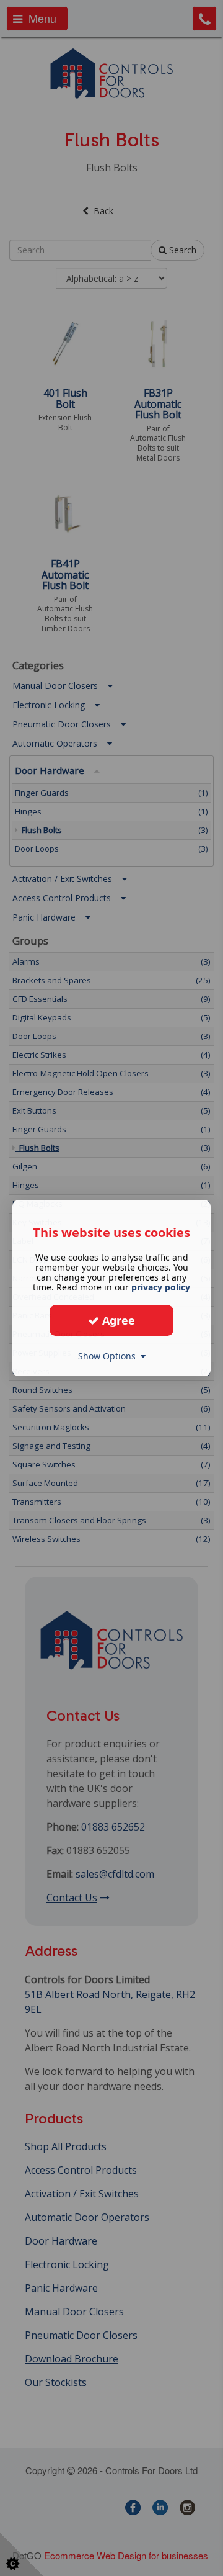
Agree (117, 1320)
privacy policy (161, 1287)
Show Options (109, 1356)
